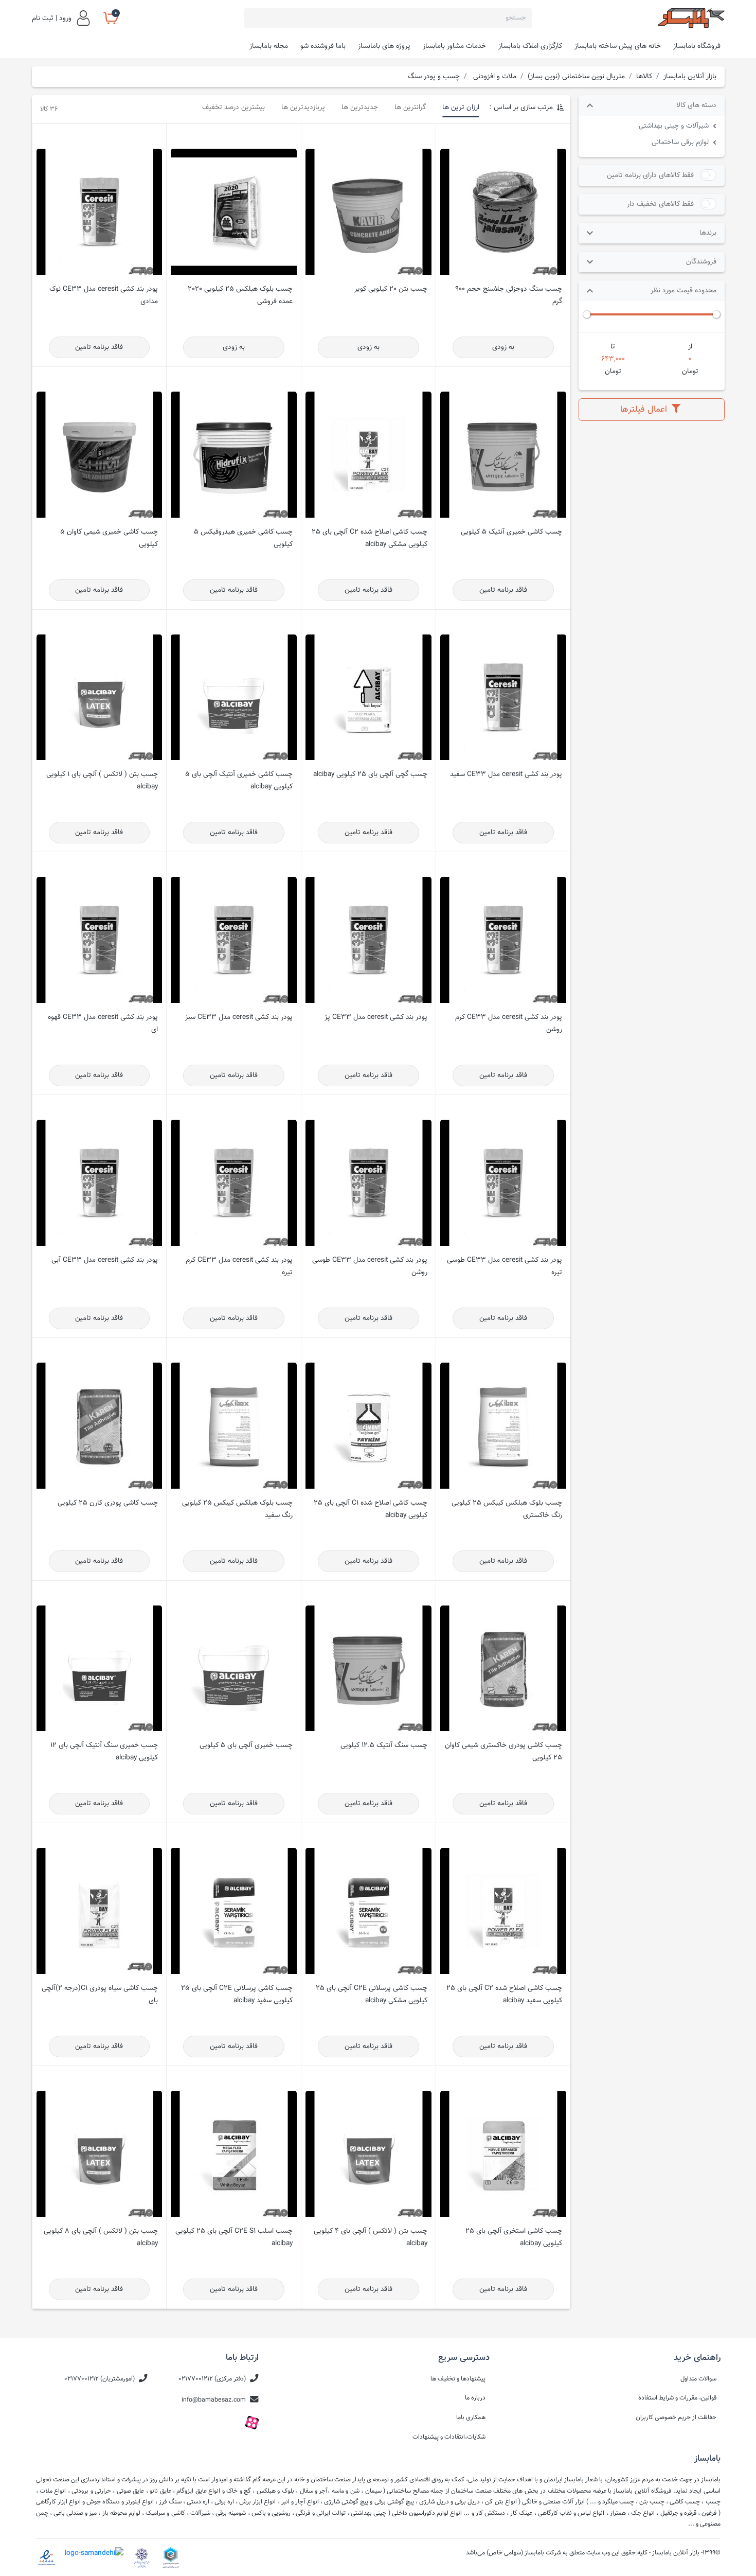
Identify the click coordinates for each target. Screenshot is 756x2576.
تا (613, 347)
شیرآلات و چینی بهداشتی (674, 126)
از (690, 347)
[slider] (716, 314)
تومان (690, 371)
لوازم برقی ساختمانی (680, 142)
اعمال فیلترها (645, 409)
